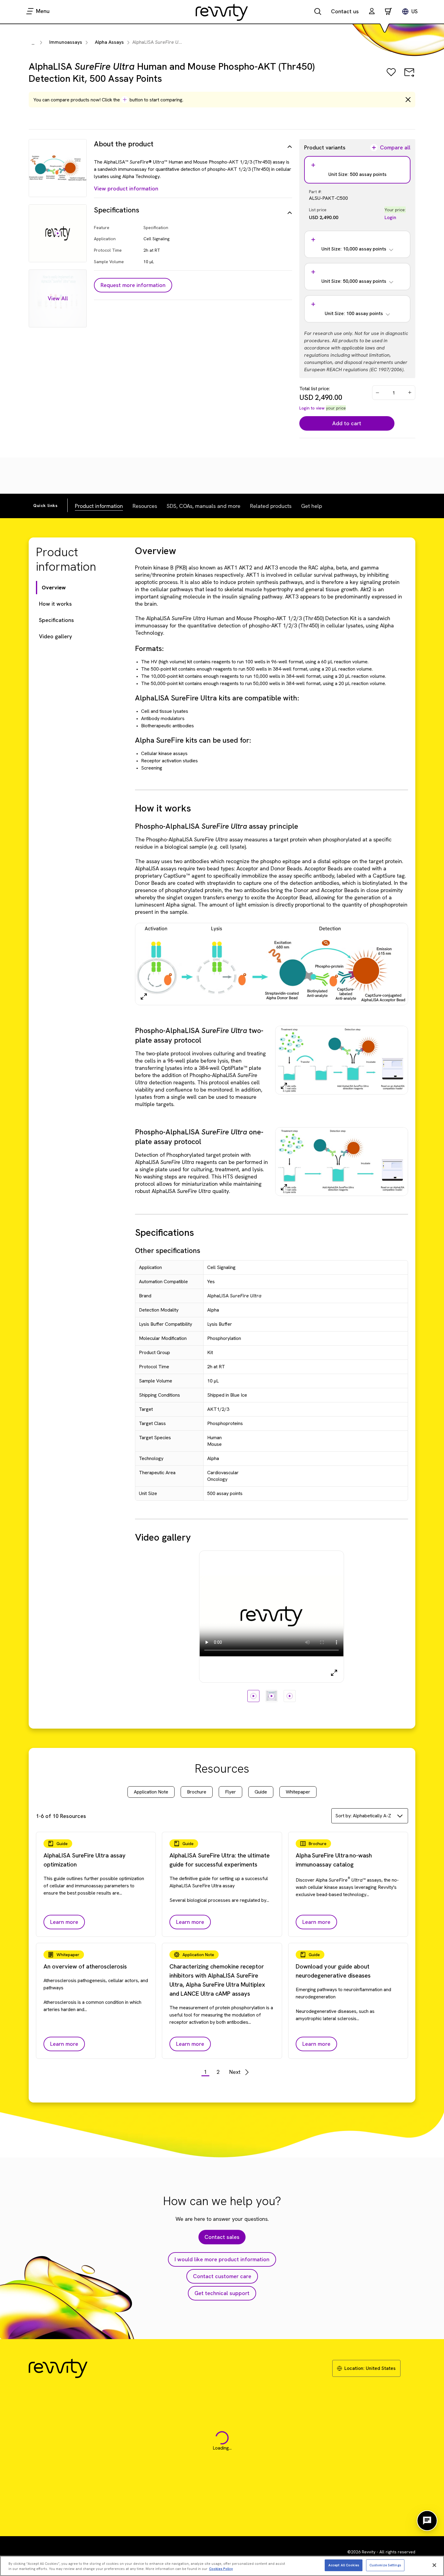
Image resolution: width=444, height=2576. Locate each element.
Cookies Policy (221, 2569)
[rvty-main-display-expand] (334, 1673)
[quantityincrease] (410, 393)
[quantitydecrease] (378, 393)
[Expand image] (144, 996)
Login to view (312, 408)
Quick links (45, 505)
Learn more (64, 1922)
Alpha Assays (109, 42)
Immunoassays (66, 42)
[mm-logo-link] (222, 12)
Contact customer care (222, 2276)
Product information (99, 506)
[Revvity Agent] (427, 2521)
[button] (372, 12)
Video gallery (55, 636)
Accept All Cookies (344, 2565)
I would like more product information (222, 2259)
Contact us (345, 11)
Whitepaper (298, 1792)
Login (390, 217)
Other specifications (168, 1250)
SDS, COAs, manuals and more (204, 506)
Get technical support (222, 2293)
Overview (54, 587)
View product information (126, 188)
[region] (222, 2566)
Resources (145, 506)
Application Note (151, 1792)
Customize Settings (385, 2565)
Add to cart (347, 423)
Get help (312, 506)
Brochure (197, 1792)
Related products (271, 506)
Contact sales (222, 2237)
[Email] (409, 77)
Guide (261, 1792)
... (33, 43)
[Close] (434, 2565)
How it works (55, 604)
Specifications (56, 620)
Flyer (230, 1792)
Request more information (133, 285)
